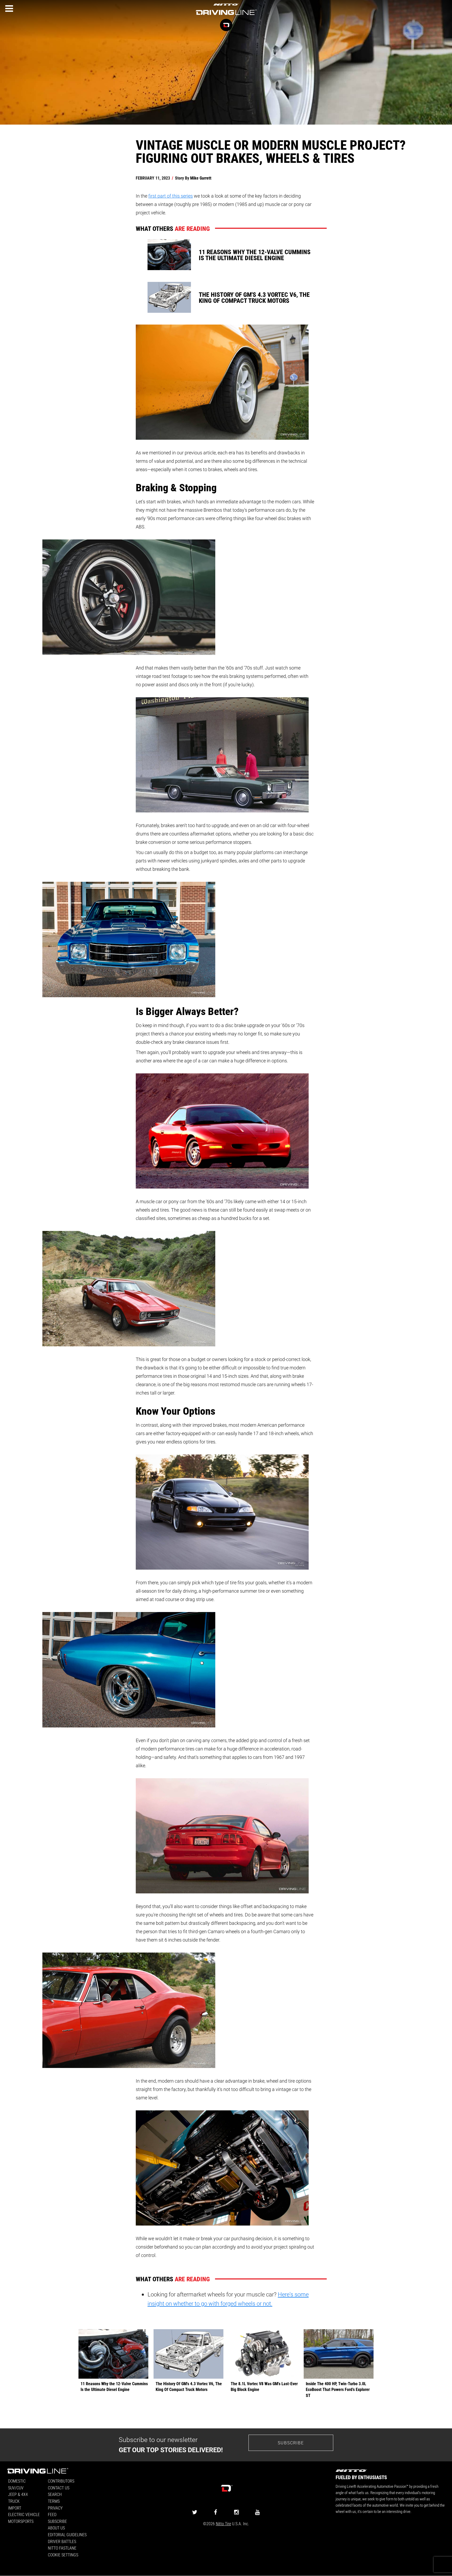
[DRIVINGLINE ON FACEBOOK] (216, 2512)
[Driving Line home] (226, 15)
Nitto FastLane (62, 2548)
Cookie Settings (63, 2555)
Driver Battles (62, 2541)
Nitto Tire (223, 2524)
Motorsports (21, 2521)
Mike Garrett (201, 178)
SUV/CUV (16, 2488)
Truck (14, 2501)
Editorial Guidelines (67, 2535)
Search (55, 2494)
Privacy (55, 2508)
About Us (56, 2528)
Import (15, 2508)
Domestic (17, 2481)
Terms (54, 2501)
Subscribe (291, 2443)
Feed (52, 2514)
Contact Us (59, 2488)
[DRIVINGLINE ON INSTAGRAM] (236, 2512)
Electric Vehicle (24, 2514)
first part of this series (171, 196)
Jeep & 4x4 (18, 2494)
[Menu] (9, 9)
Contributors (61, 2481)
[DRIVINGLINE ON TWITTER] (195, 2512)
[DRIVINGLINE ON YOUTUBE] (257, 2512)
